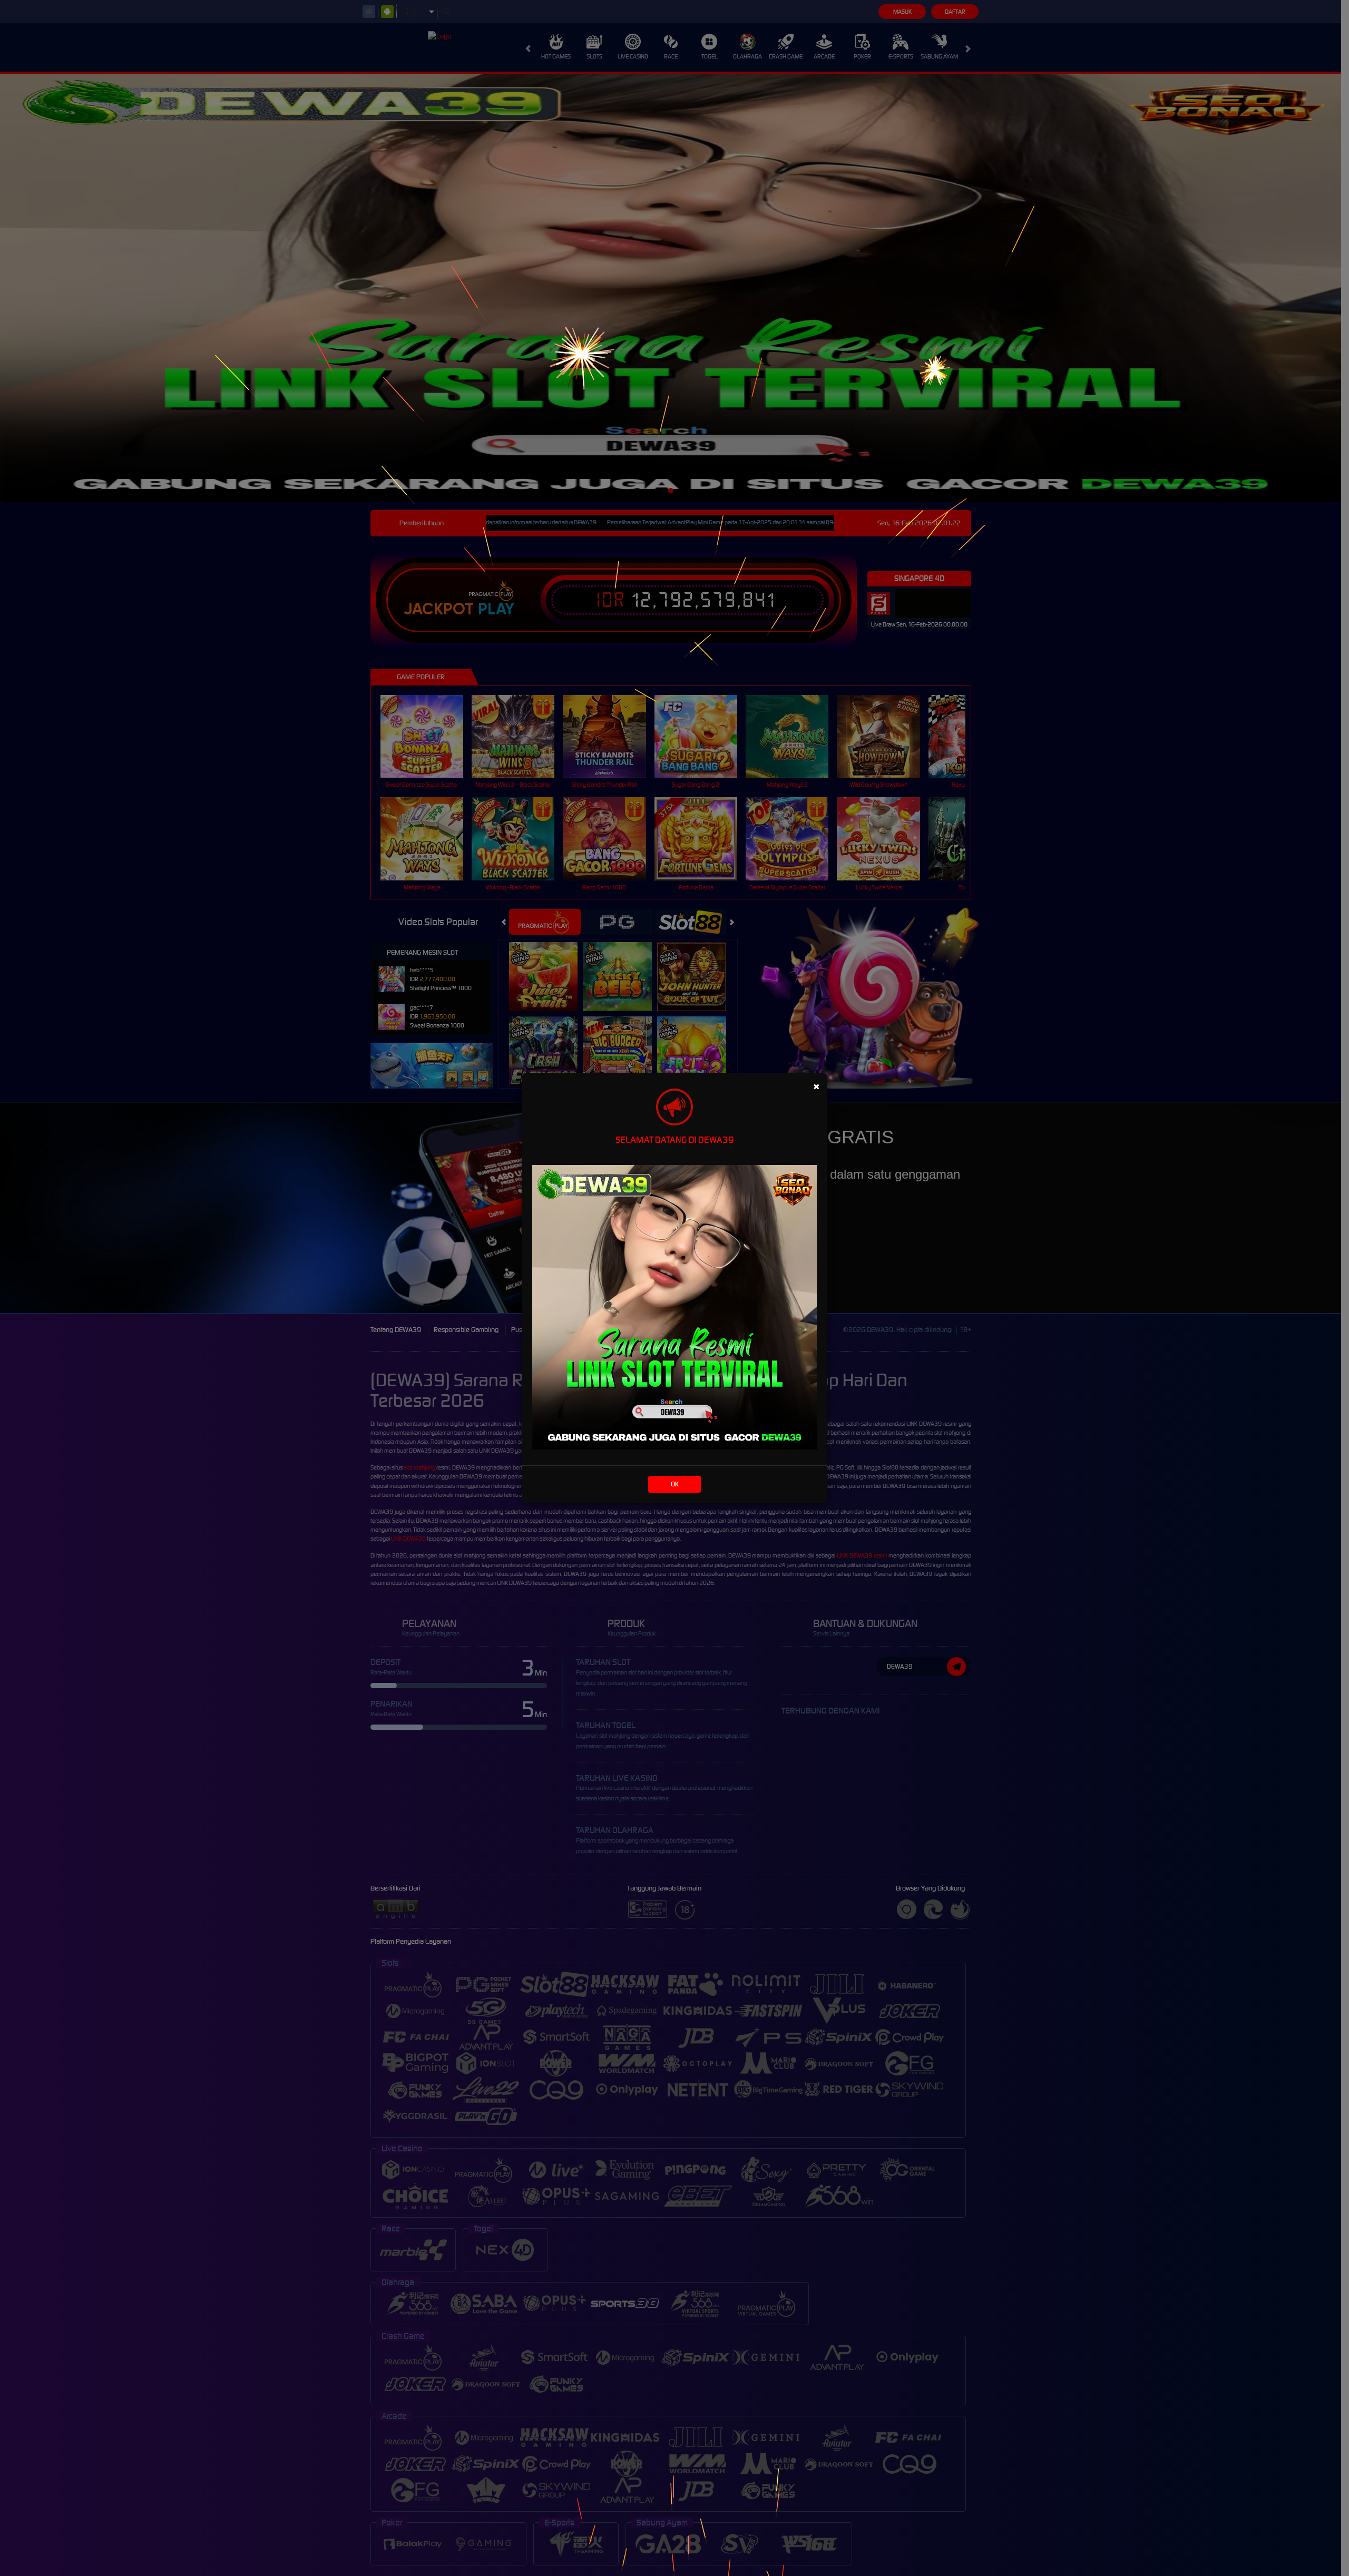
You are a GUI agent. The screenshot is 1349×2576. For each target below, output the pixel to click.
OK (675, 1484)
